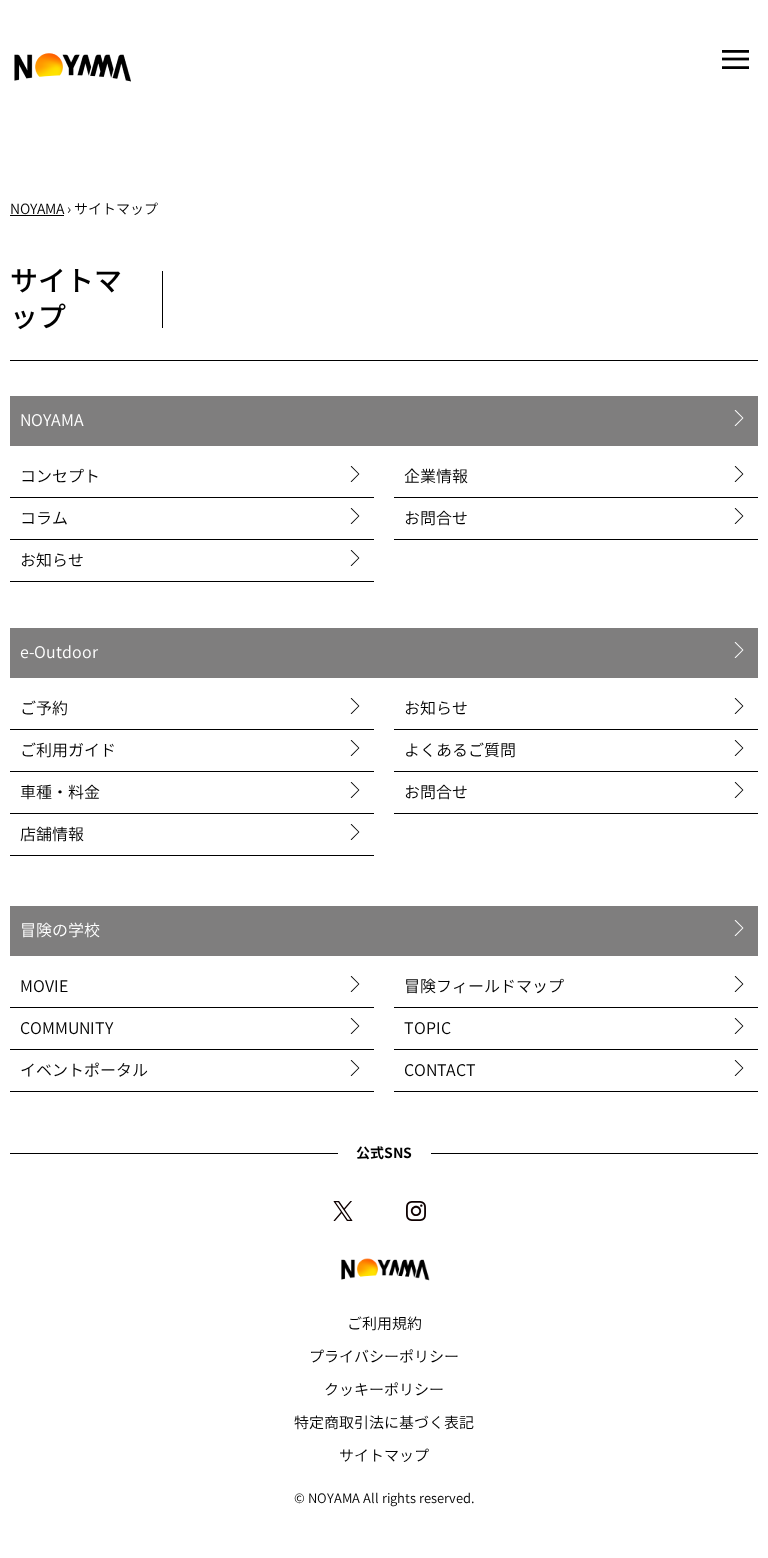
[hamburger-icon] (735, 61)
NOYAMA (37, 208)
